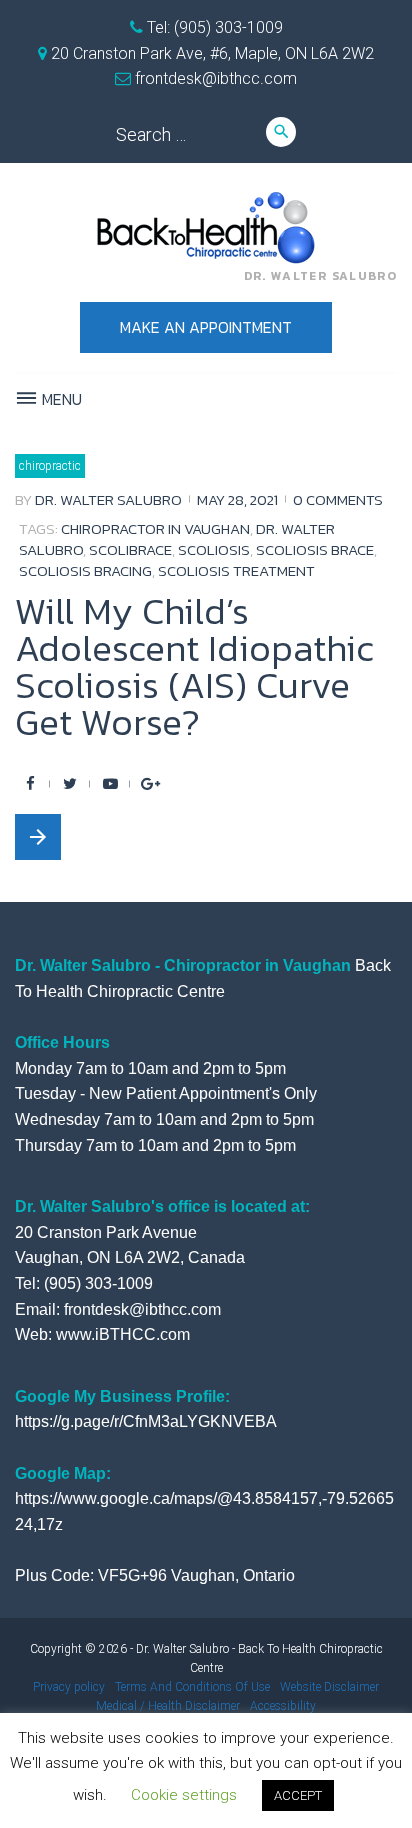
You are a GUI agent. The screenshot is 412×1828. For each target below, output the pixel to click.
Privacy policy (69, 1687)
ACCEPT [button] (298, 1795)
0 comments (338, 499)
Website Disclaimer (329, 1687)
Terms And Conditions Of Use (192, 1687)
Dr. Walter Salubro (108, 499)
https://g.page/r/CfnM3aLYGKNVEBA (146, 1421)
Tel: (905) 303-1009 (213, 27)
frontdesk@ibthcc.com (214, 78)
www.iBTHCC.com (123, 1334)
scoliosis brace (315, 549)
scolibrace (130, 549)
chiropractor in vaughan (155, 528)
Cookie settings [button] (184, 1795)
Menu (60, 399)
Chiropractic (50, 466)
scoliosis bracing (85, 570)
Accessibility (283, 1706)
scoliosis (214, 549)
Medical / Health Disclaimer (168, 1706)
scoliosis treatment (236, 570)
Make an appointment (206, 327)
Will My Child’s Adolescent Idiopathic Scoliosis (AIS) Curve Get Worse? (194, 666)
